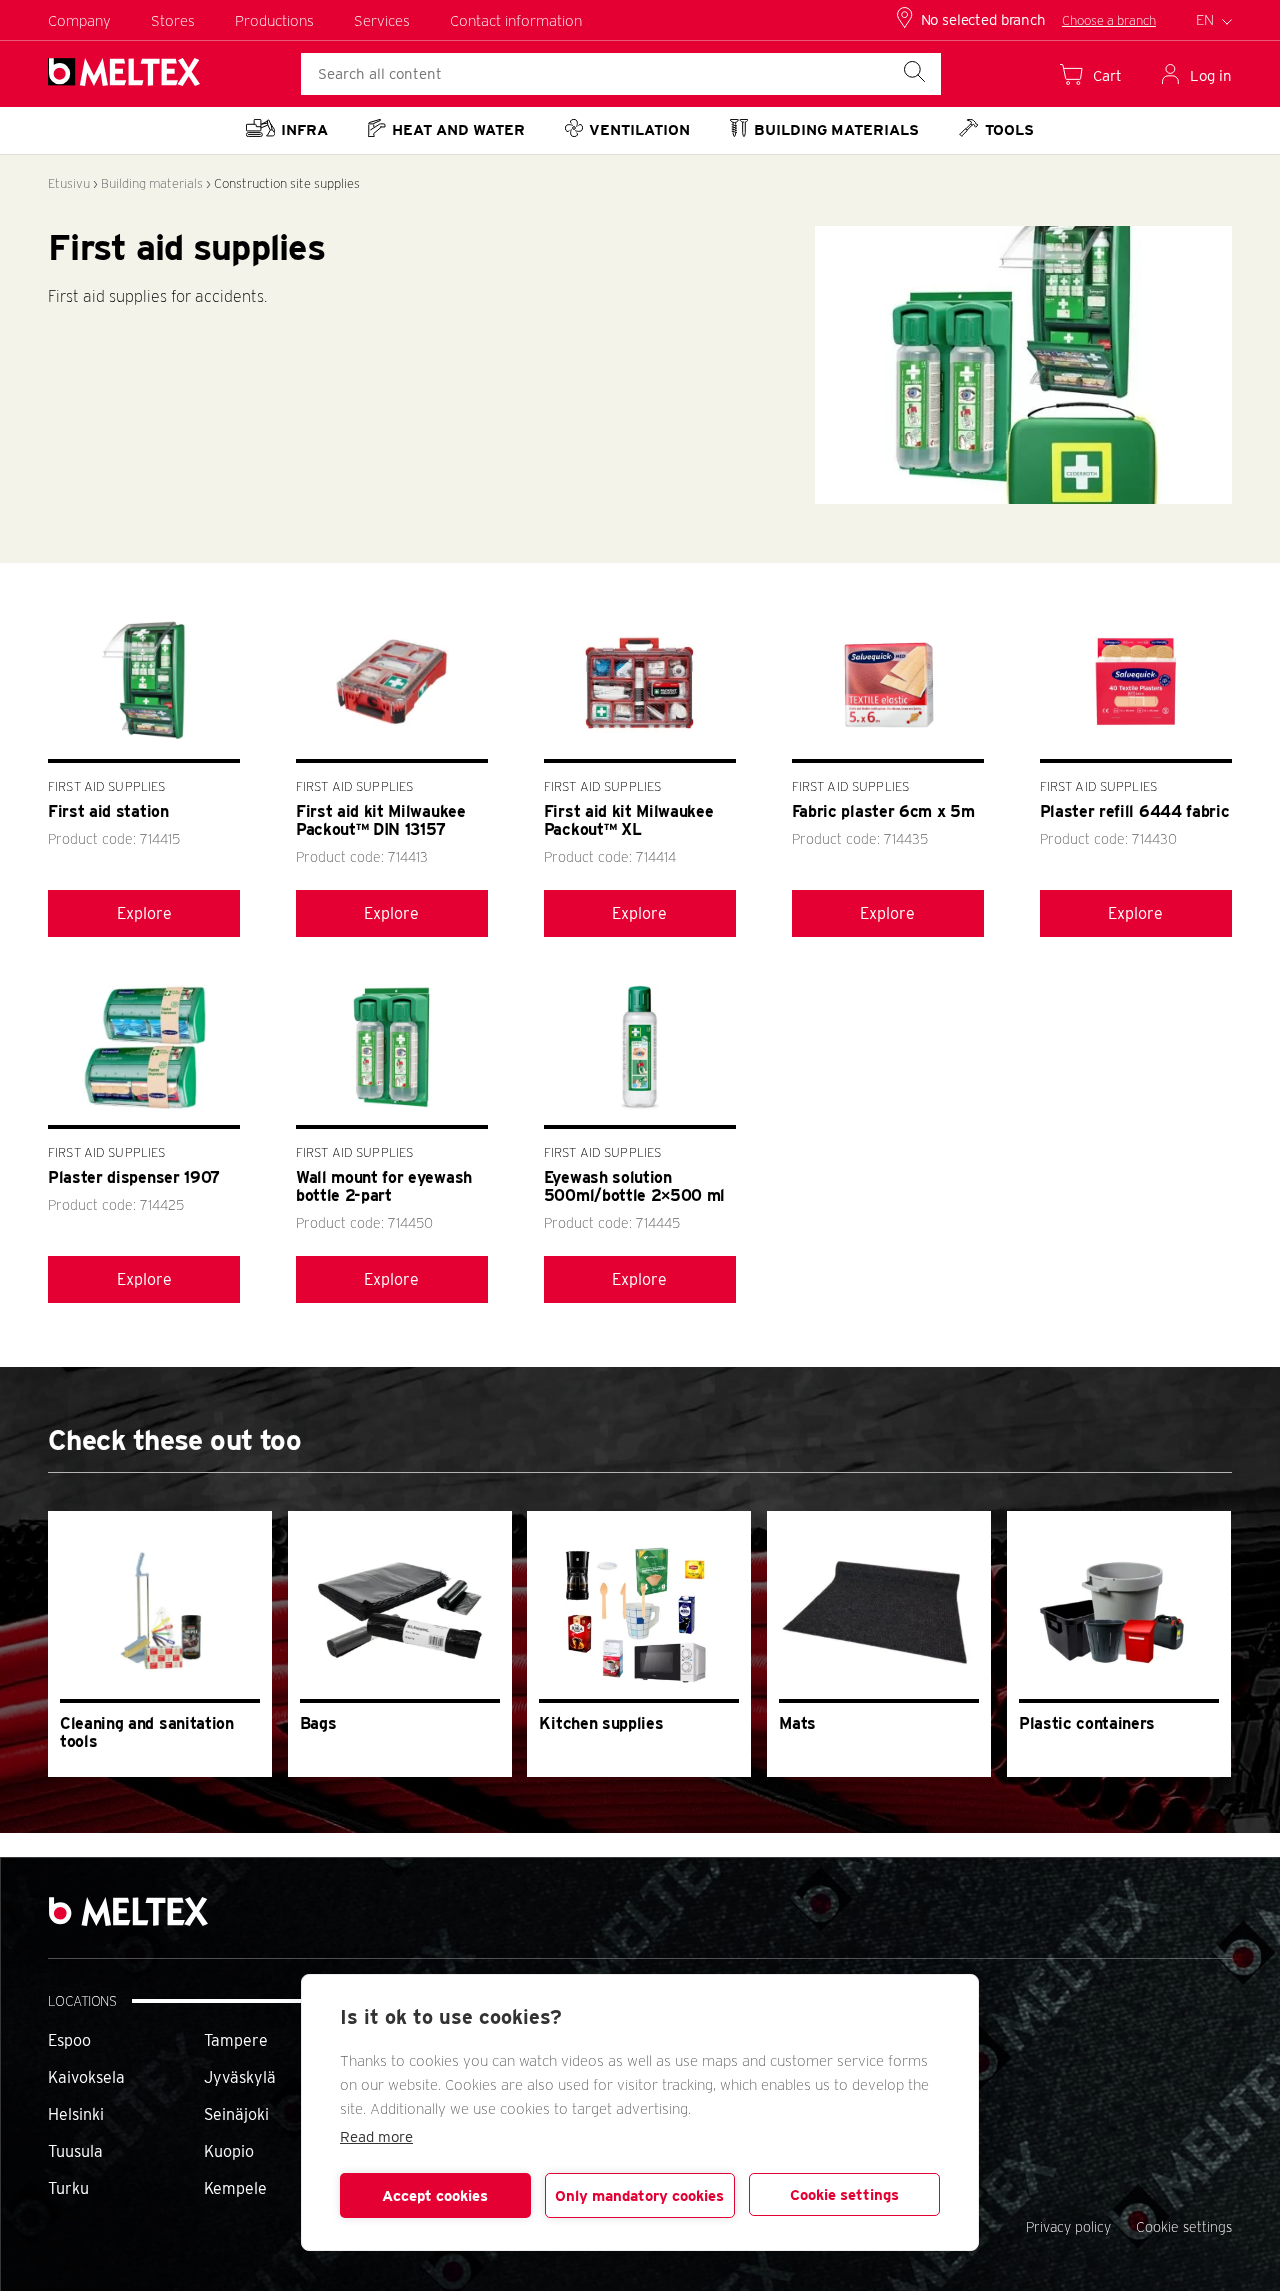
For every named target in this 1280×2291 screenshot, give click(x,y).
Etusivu (69, 183)
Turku (68, 2188)
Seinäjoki (236, 2114)
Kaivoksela (86, 2077)
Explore (144, 913)
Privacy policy (1068, 2227)
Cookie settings (844, 2195)
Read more (376, 2137)
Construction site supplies (287, 183)
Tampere (236, 2040)
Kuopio (229, 2151)
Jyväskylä (240, 2077)
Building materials (152, 183)
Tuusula (75, 2151)
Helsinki (76, 2114)
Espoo (69, 2040)
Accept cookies (435, 2196)
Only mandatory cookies (639, 2196)
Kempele (235, 2188)
